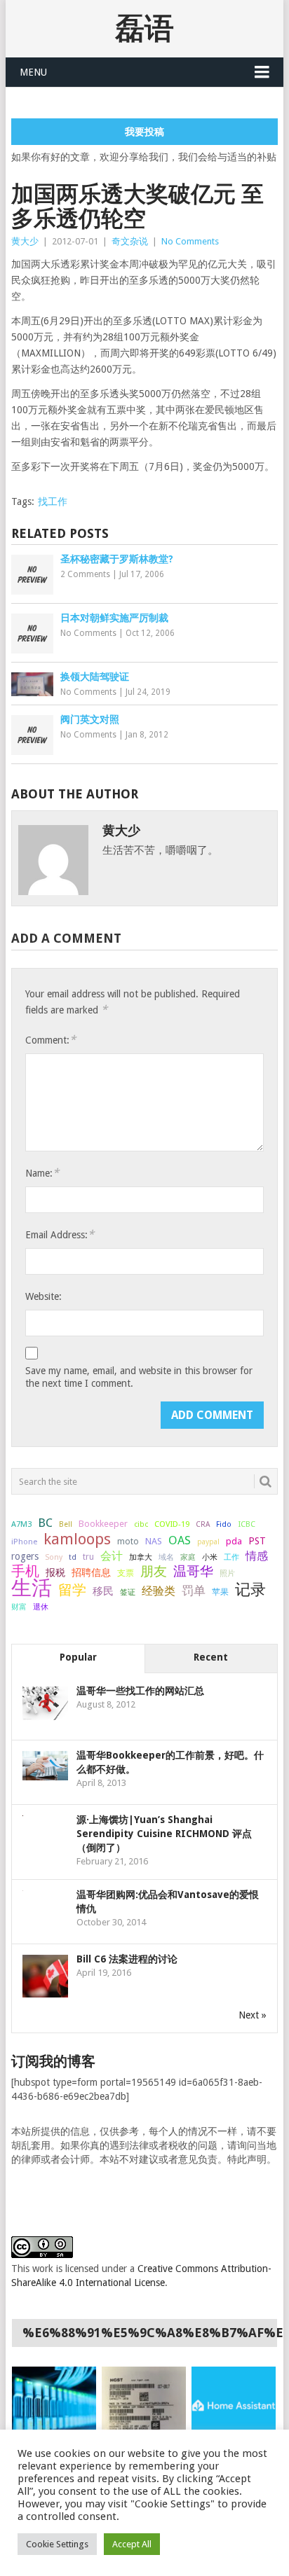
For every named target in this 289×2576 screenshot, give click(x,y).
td (73, 1557)
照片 (227, 1573)
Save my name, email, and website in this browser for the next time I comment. (139, 1377)
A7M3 (21, 1524)
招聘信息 (91, 1572)
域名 (166, 1557)
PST (257, 1541)
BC (45, 1523)
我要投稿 (144, 132)
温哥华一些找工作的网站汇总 (140, 1691)
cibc (141, 1524)
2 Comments (85, 574)
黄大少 (25, 241)
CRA (203, 1524)
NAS (154, 1541)
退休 (41, 1607)
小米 (210, 1557)
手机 (25, 1572)
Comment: (51, 1040)
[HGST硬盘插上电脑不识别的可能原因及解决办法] (144, 2406)
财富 (19, 1607)
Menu (33, 72)
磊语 (144, 28)
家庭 (188, 1557)
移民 (103, 1591)
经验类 (159, 1591)
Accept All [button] (132, 2544)
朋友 (154, 1572)
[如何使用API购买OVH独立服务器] (54, 2406)
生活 (32, 1588)
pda (234, 1541)
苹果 (220, 1592)
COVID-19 (172, 1524)
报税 (55, 1572)
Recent (211, 1657)
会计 (112, 1556)
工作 (231, 1557)
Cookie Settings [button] (57, 2544)
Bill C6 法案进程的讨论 (127, 1959)
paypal (208, 1542)
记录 (250, 1589)
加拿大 (141, 1557)
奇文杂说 (130, 241)
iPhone (24, 1542)
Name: (42, 1173)
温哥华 (193, 1572)
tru (88, 1557)
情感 (257, 1556)
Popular (78, 1657)
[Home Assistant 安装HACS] (234, 2406)
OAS (180, 1540)
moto (128, 1542)
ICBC (247, 1524)
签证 (128, 1592)
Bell (66, 1524)
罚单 (194, 1591)
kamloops (77, 1539)
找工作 (53, 501)
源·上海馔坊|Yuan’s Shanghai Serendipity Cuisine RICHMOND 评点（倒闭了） (164, 1834)
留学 (72, 1590)
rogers (25, 1556)
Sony (54, 1557)
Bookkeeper (103, 1524)
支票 (126, 1573)
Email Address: (60, 1234)
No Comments (190, 241)
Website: (43, 1296)
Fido (224, 1524)
